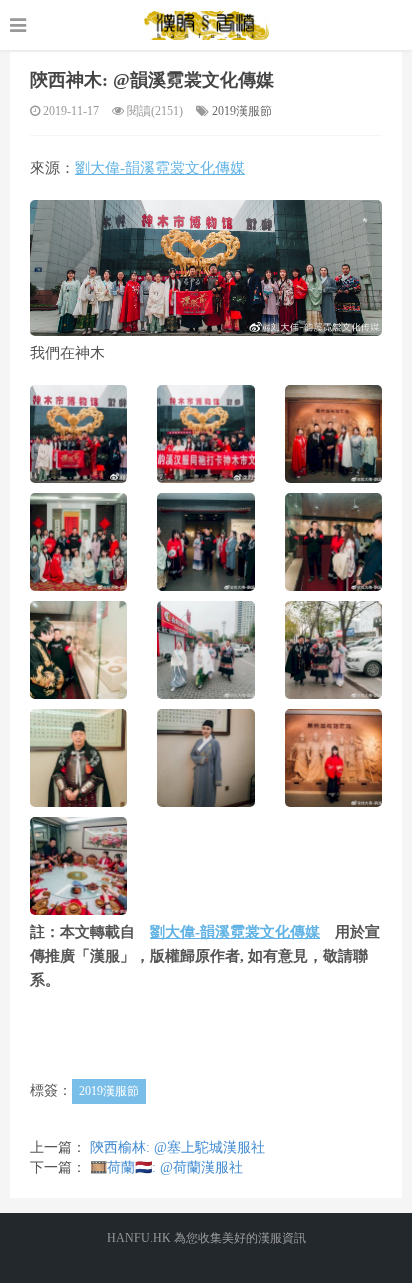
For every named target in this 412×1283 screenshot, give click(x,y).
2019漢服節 (242, 111)
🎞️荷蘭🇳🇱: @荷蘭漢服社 (166, 1167)
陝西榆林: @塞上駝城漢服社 (177, 1147)
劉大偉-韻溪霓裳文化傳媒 (160, 168)
